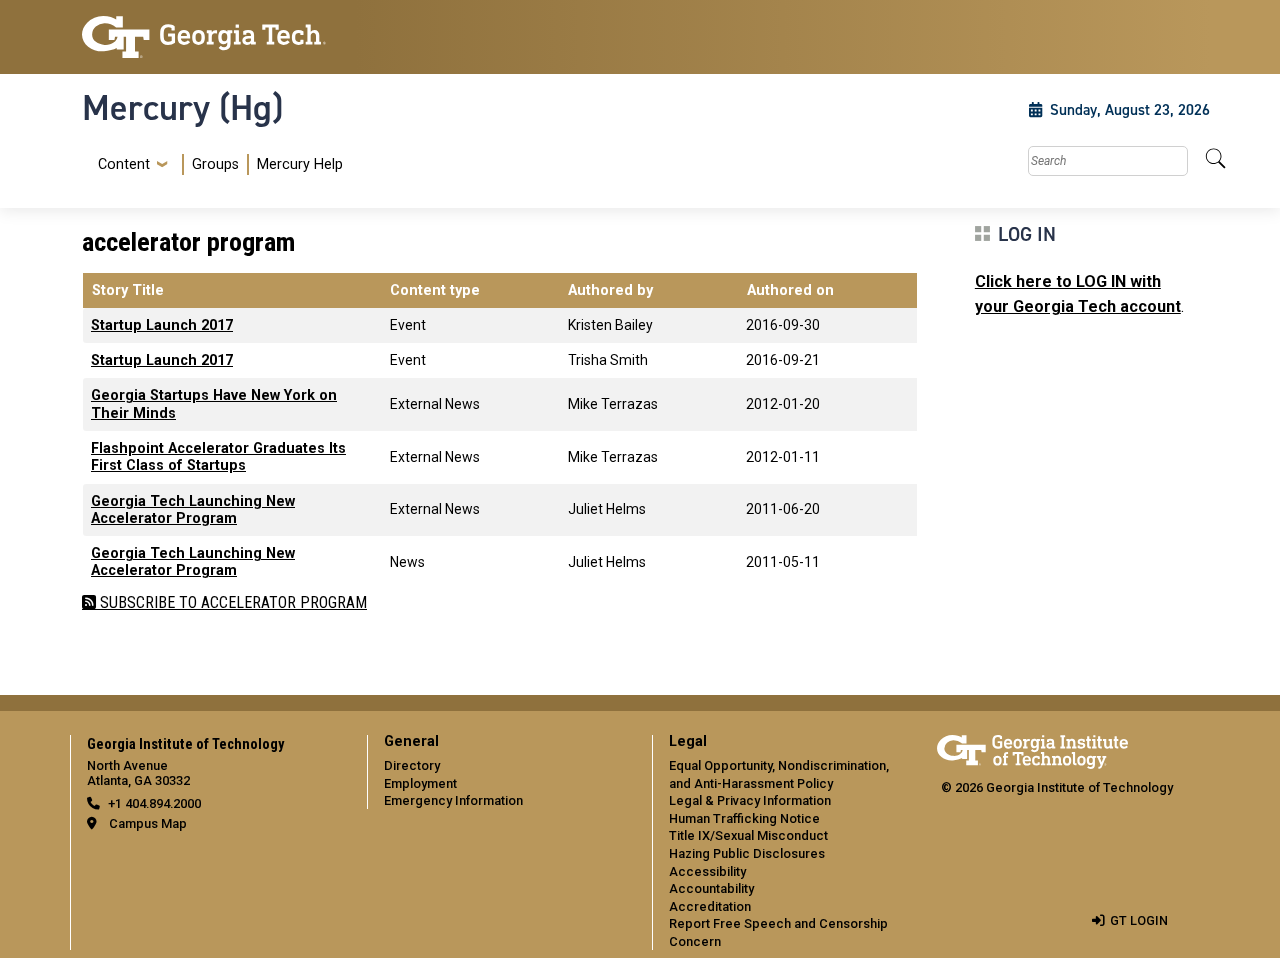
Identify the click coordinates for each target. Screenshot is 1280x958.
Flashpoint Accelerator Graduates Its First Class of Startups (218, 457)
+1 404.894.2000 (154, 803)
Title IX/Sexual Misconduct (748, 835)
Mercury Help (300, 164)
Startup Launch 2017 (162, 325)
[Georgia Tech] (212, 37)
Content (124, 165)
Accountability (711, 888)
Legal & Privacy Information (750, 800)
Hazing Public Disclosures (747, 853)
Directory (412, 765)
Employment (420, 783)
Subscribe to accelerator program (231, 602)
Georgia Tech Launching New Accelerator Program (193, 510)
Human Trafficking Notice (744, 818)
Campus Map (148, 823)
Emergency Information (453, 800)
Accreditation (710, 906)
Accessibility (707, 871)
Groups (215, 164)
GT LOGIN (1139, 920)
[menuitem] (216, 164)
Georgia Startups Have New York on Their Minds (214, 404)
